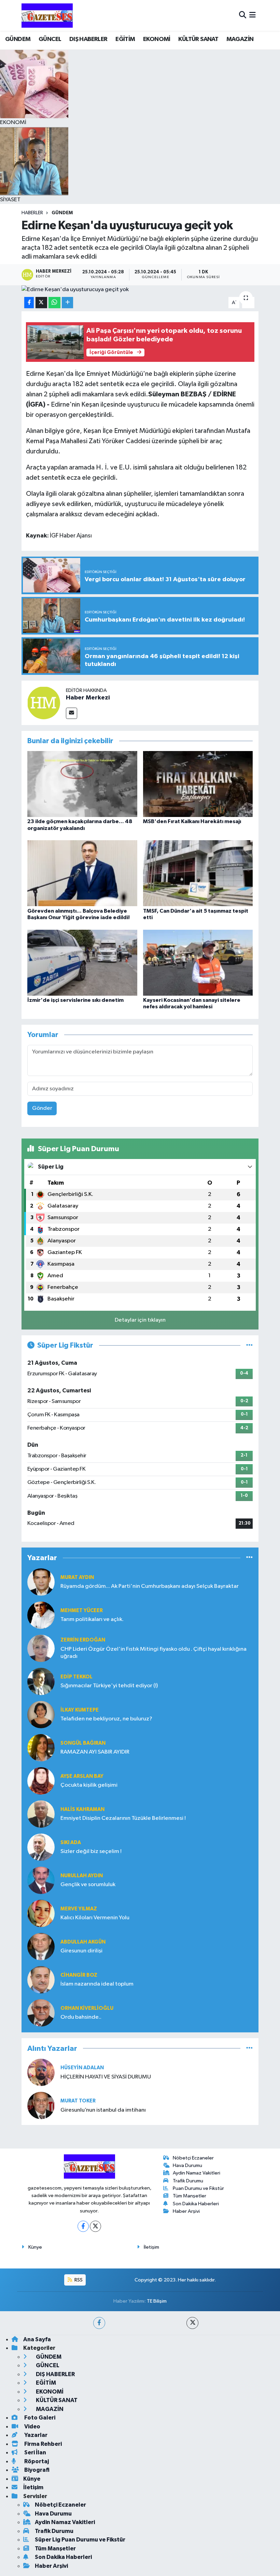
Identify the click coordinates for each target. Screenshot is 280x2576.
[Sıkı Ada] (41, 1847)
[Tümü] (249, 1558)
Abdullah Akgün (83, 1942)
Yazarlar (35, 2435)
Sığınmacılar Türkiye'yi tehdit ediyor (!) (109, 1686)
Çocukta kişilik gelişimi (89, 1785)
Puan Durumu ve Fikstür (198, 2188)
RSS (78, 2280)
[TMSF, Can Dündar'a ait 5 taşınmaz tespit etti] (198, 873)
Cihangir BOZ (79, 1975)
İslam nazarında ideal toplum (97, 1984)
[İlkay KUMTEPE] (41, 1714)
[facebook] (99, 2323)
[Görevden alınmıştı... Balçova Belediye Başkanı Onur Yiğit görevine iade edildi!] (82, 873)
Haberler (32, 213)
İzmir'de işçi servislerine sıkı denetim (75, 1000)
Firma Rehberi (43, 2444)
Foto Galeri (39, 2418)
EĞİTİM (125, 39)
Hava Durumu (187, 2165)
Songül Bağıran (83, 1743)
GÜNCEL (50, 39)
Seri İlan (35, 2452)
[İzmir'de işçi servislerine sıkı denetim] (82, 962)
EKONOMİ (157, 39)
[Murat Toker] (41, 2105)
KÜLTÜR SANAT (198, 39)
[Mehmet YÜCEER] (41, 1615)
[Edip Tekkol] (41, 1681)
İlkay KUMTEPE (80, 1710)
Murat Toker (78, 2101)
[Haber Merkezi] (44, 703)
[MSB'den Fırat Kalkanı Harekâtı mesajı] (198, 784)
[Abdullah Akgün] (41, 1946)
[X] (95, 2226)
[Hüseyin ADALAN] (41, 2072)
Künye (35, 2247)
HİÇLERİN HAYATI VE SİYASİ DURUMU (106, 2077)
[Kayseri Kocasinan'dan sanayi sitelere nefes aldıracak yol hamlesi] (198, 962)
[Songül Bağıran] (41, 1748)
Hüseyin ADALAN (82, 2068)
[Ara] (243, 15)
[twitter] (192, 2323)
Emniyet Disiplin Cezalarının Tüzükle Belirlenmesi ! (123, 1818)
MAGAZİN (240, 39)
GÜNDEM (18, 39)
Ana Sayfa (37, 2339)
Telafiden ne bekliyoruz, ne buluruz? (106, 1719)
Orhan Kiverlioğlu (87, 2008)
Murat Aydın (77, 1577)
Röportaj (36, 2461)
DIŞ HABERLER (88, 39)
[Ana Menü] (253, 15)
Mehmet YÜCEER (82, 1611)
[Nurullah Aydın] (41, 1880)
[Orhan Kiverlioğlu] (41, 2013)
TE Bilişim (157, 2301)
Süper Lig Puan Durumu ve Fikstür (80, 2540)
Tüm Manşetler (190, 2196)
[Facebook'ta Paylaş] (29, 303)
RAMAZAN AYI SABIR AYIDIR (95, 1752)
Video (32, 2427)
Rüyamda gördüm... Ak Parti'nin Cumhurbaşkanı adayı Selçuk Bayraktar (150, 1586)
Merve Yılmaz (79, 1909)
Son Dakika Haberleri (196, 2204)
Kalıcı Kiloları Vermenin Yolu (95, 1918)
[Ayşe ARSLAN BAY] (41, 1781)
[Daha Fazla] (67, 303)
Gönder (42, 1108)
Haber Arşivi (186, 2211)
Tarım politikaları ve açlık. (92, 1619)
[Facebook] (83, 2226)
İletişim (151, 2247)
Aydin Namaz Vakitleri (197, 2173)
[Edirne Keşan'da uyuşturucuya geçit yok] (140, 290)
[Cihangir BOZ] (41, 1980)
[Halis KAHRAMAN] (41, 1814)
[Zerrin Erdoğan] (41, 1648)
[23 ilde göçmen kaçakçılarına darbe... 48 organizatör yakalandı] (82, 784)
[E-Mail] (72, 713)
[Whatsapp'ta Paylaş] (54, 303)
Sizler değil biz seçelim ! (91, 1851)
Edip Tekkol (76, 1677)
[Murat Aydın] (41, 1582)
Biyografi (36, 2470)
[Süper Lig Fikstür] (249, 1345)
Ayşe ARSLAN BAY (82, 1776)
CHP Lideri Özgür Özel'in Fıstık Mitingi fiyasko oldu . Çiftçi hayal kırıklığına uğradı (153, 1653)
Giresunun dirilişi (81, 1951)
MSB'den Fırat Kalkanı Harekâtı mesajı (192, 821)
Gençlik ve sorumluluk (88, 1885)
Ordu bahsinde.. (81, 2017)
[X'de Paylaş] (41, 303)
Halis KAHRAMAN (82, 1809)
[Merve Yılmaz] (41, 1913)
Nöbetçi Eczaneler (193, 2158)
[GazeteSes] (47, 15)
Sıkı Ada (71, 1843)
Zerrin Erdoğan (83, 1640)
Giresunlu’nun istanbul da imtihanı (103, 2110)
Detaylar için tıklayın (140, 1320)
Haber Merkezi (88, 698)
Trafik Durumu (188, 2181)
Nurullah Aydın (82, 1876)
